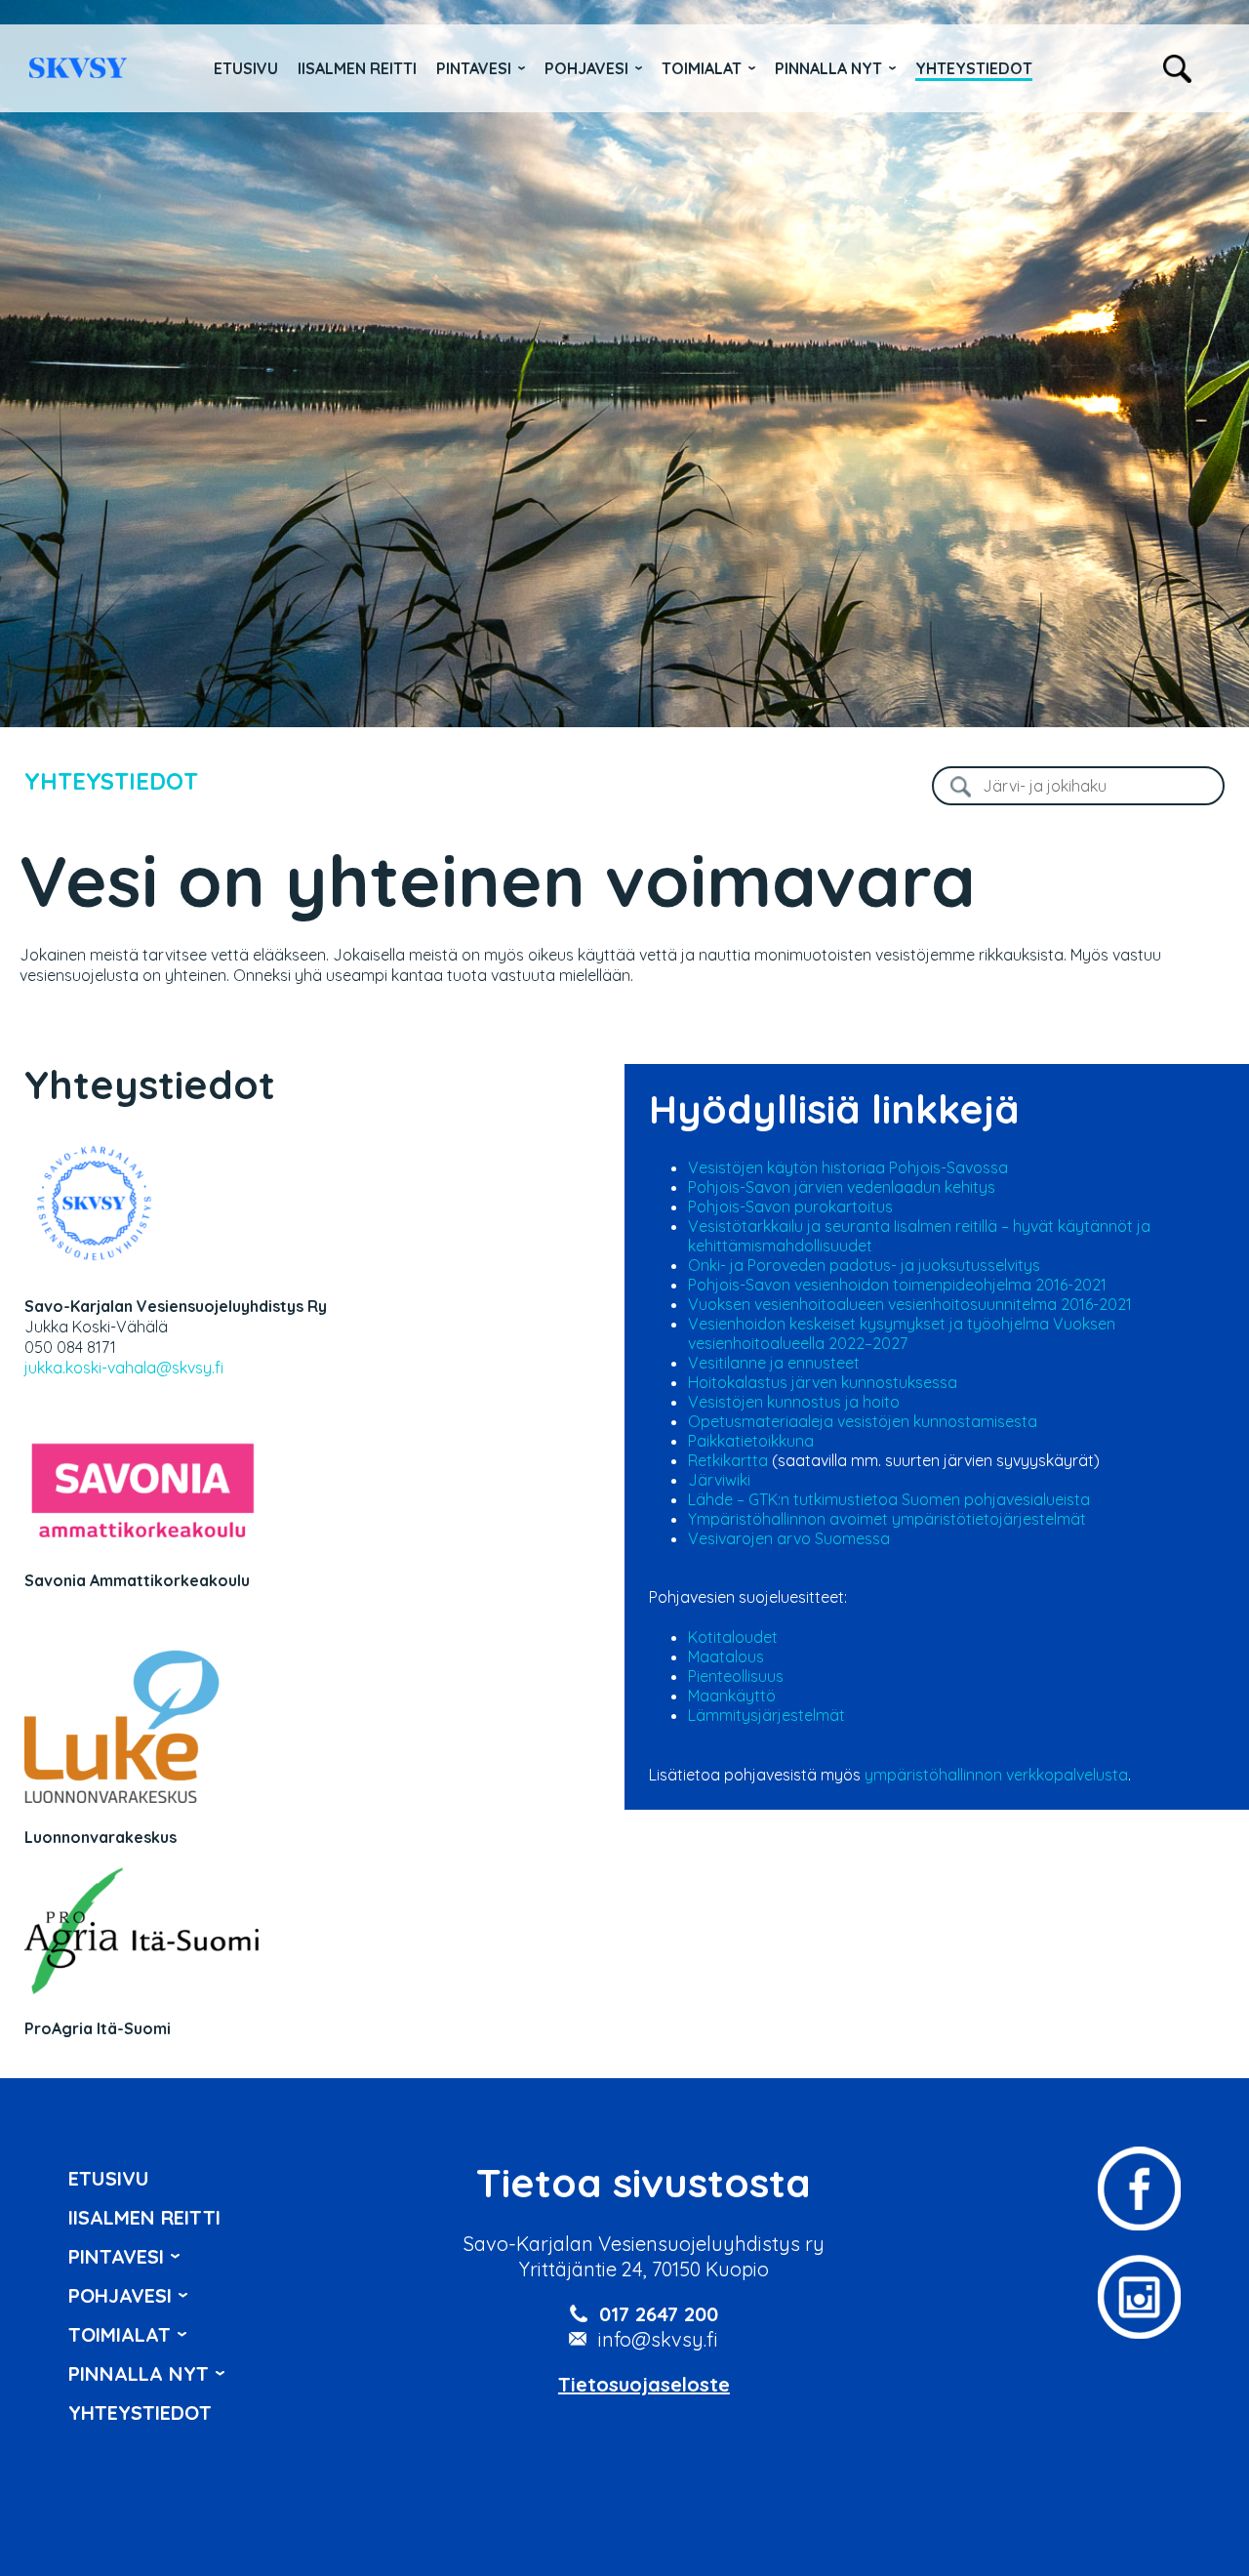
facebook (1139, 2188)
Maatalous (726, 1656)
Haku (1177, 69)
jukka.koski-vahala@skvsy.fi (124, 1368)
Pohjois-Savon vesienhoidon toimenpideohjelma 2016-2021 (897, 1285)
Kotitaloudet (733, 1637)
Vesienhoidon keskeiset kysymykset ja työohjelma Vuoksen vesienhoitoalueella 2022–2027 (902, 1333)
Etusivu (246, 68)
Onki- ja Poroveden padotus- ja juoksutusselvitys (864, 1265)
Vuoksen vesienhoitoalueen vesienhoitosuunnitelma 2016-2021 (910, 1304)
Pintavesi (474, 68)
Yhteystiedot (974, 68)
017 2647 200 (659, 2314)
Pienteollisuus (736, 1676)
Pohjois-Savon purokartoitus (790, 1206)
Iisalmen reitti (78, 68)
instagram (1139, 2297)
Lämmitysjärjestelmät (766, 1715)
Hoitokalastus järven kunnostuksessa (823, 1382)
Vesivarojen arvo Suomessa (789, 1538)
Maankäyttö (732, 1696)
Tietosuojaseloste (644, 2384)
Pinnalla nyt (828, 68)
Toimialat (702, 68)
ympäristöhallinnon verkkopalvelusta (996, 1775)
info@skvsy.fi (658, 2339)
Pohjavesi (586, 68)
